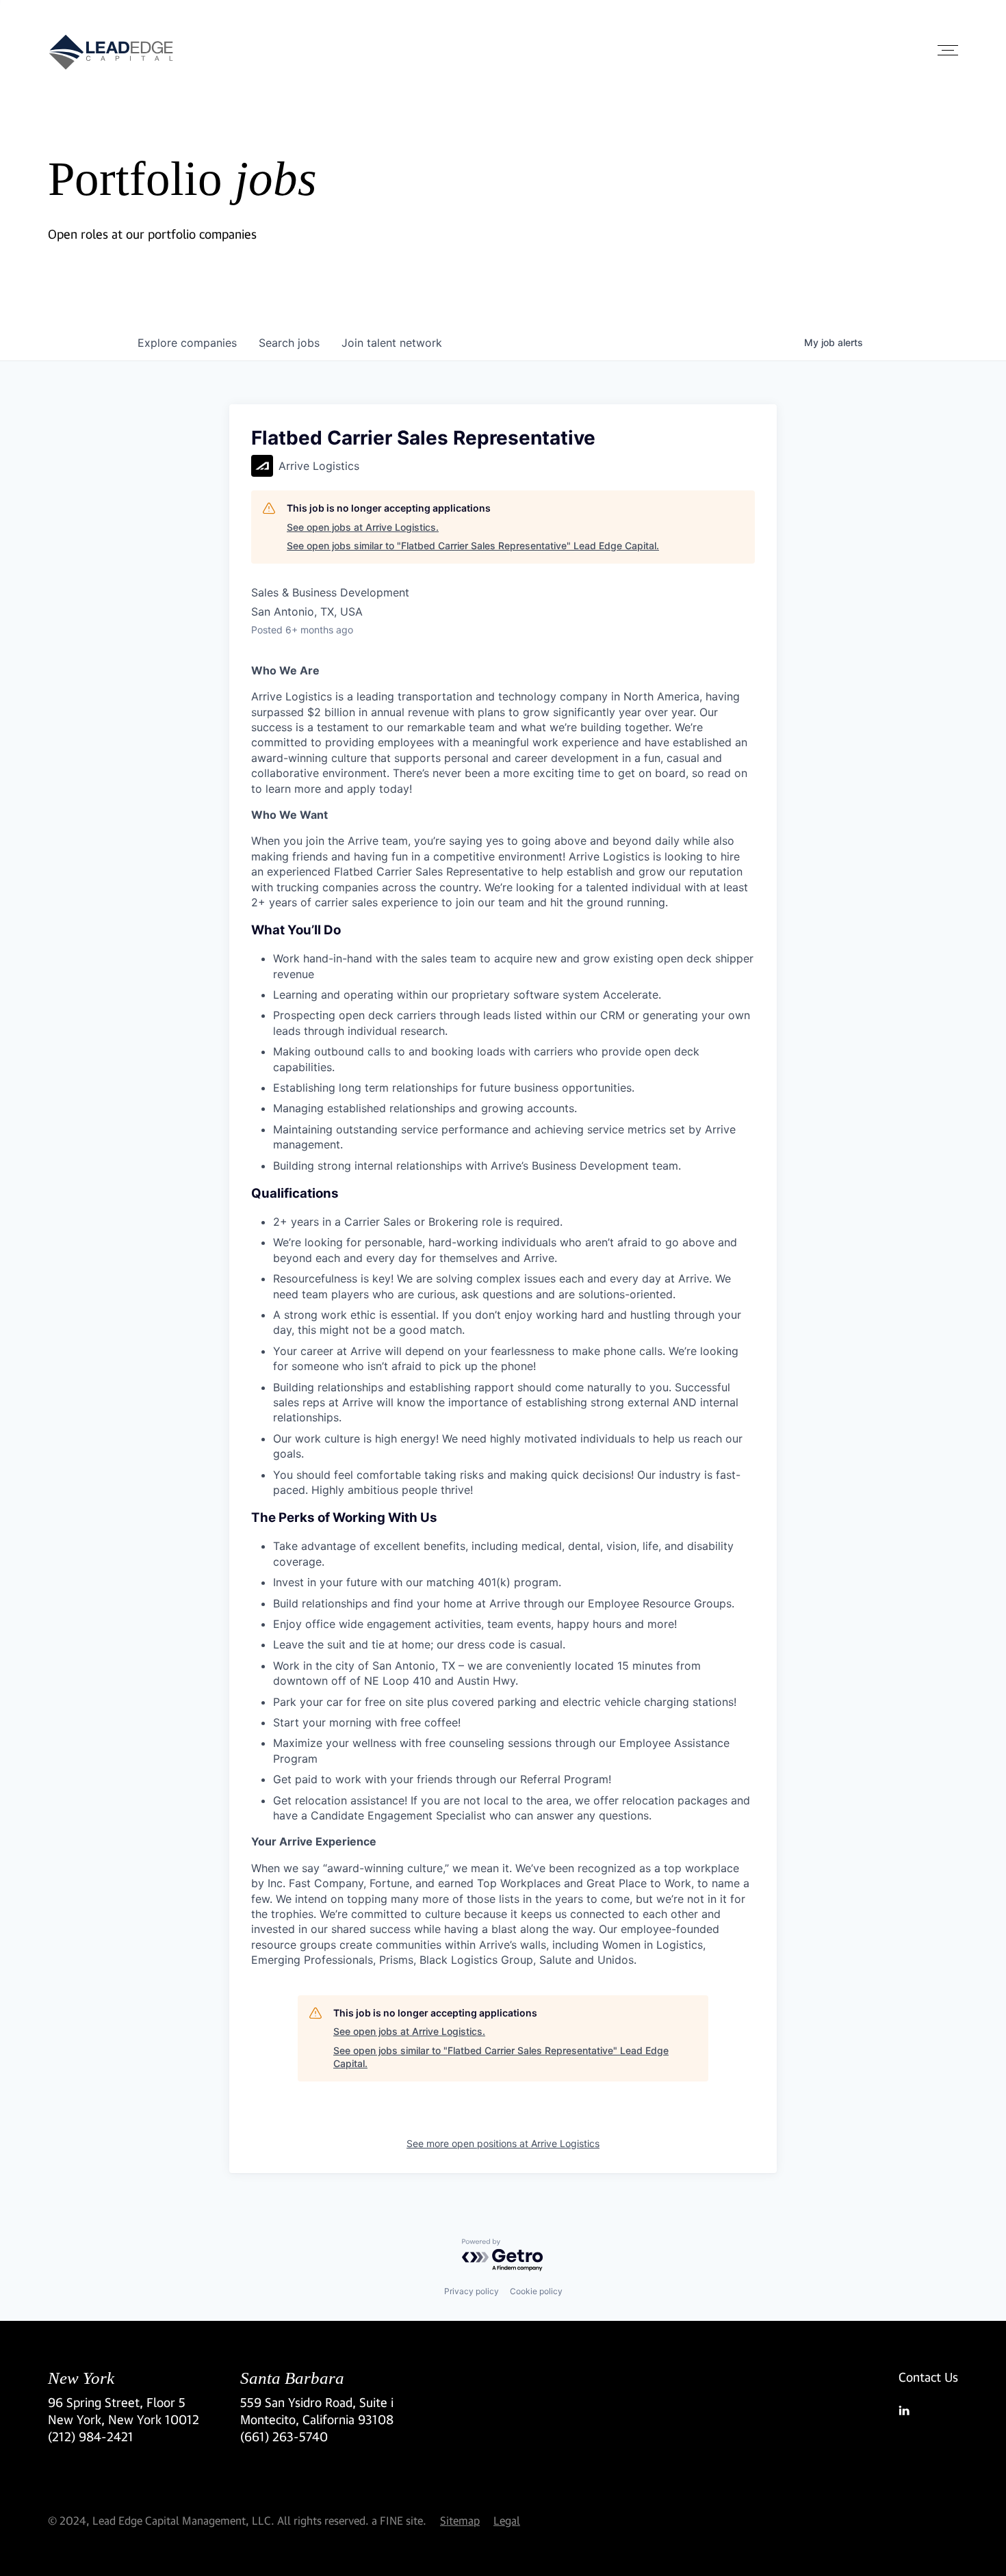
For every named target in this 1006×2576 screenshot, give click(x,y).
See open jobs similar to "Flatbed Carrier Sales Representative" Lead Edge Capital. (473, 546)
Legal (507, 2520)
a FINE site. (399, 2520)
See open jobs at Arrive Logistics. (363, 527)
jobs (289, 343)
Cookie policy (536, 2291)
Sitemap (460, 2520)
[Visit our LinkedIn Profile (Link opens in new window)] (928, 2410)
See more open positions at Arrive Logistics (503, 2143)
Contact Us (928, 2377)
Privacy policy (472, 2291)
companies (187, 343)
